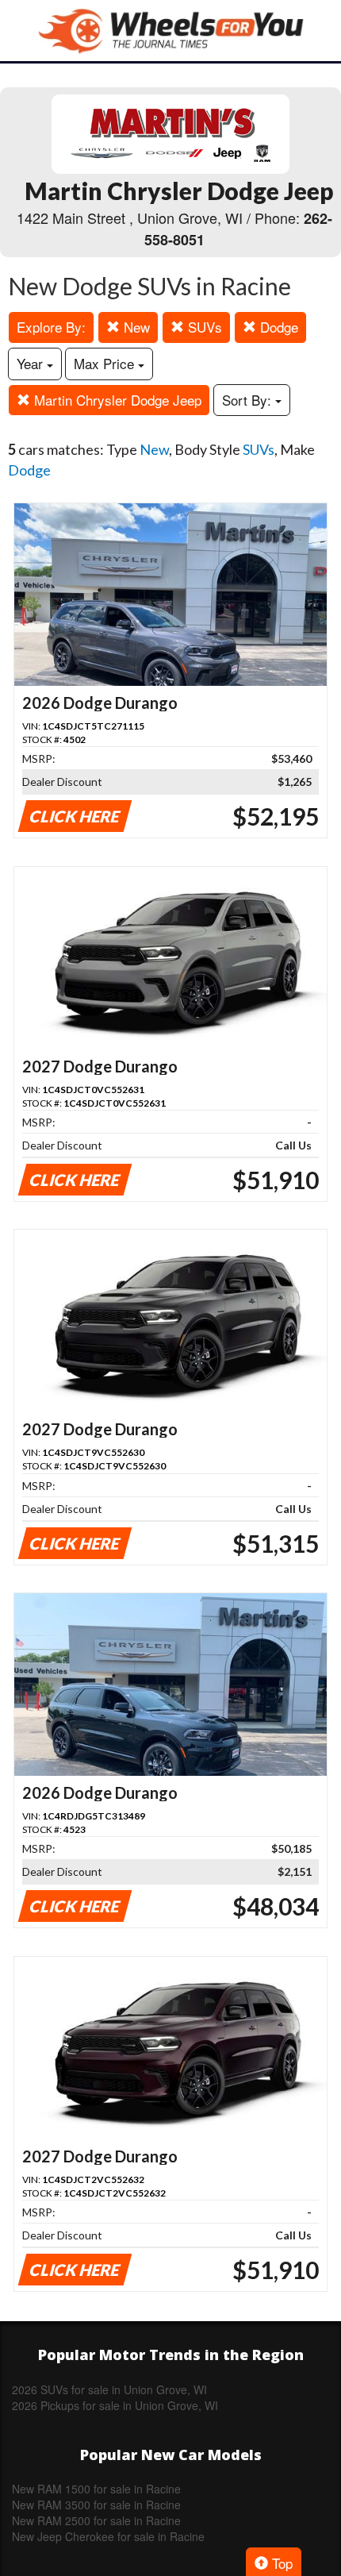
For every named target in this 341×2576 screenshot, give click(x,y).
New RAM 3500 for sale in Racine (96, 2505)
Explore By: (51, 327)
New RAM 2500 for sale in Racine (96, 2520)
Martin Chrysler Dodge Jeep (116, 400)
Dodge (277, 327)
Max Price (106, 363)
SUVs (203, 327)
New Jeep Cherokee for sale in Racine (108, 2536)
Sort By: (249, 400)
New (135, 327)
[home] (170, 31)
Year (32, 363)
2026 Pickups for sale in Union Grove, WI (115, 2405)
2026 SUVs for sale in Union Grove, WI (109, 2389)
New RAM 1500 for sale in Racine (96, 2489)
